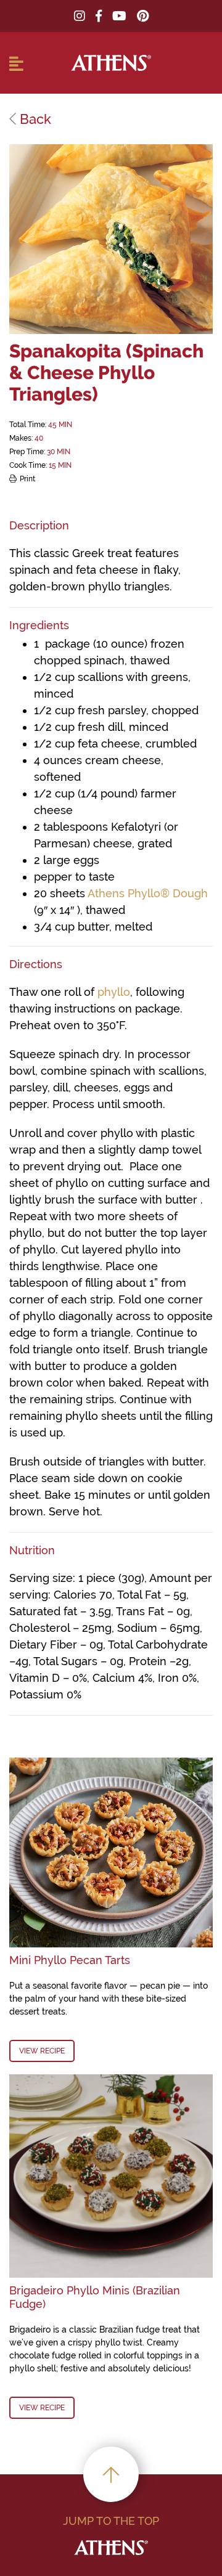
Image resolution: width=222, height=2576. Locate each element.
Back (34, 119)
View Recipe (42, 2051)
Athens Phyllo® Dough (148, 893)
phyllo (114, 992)
